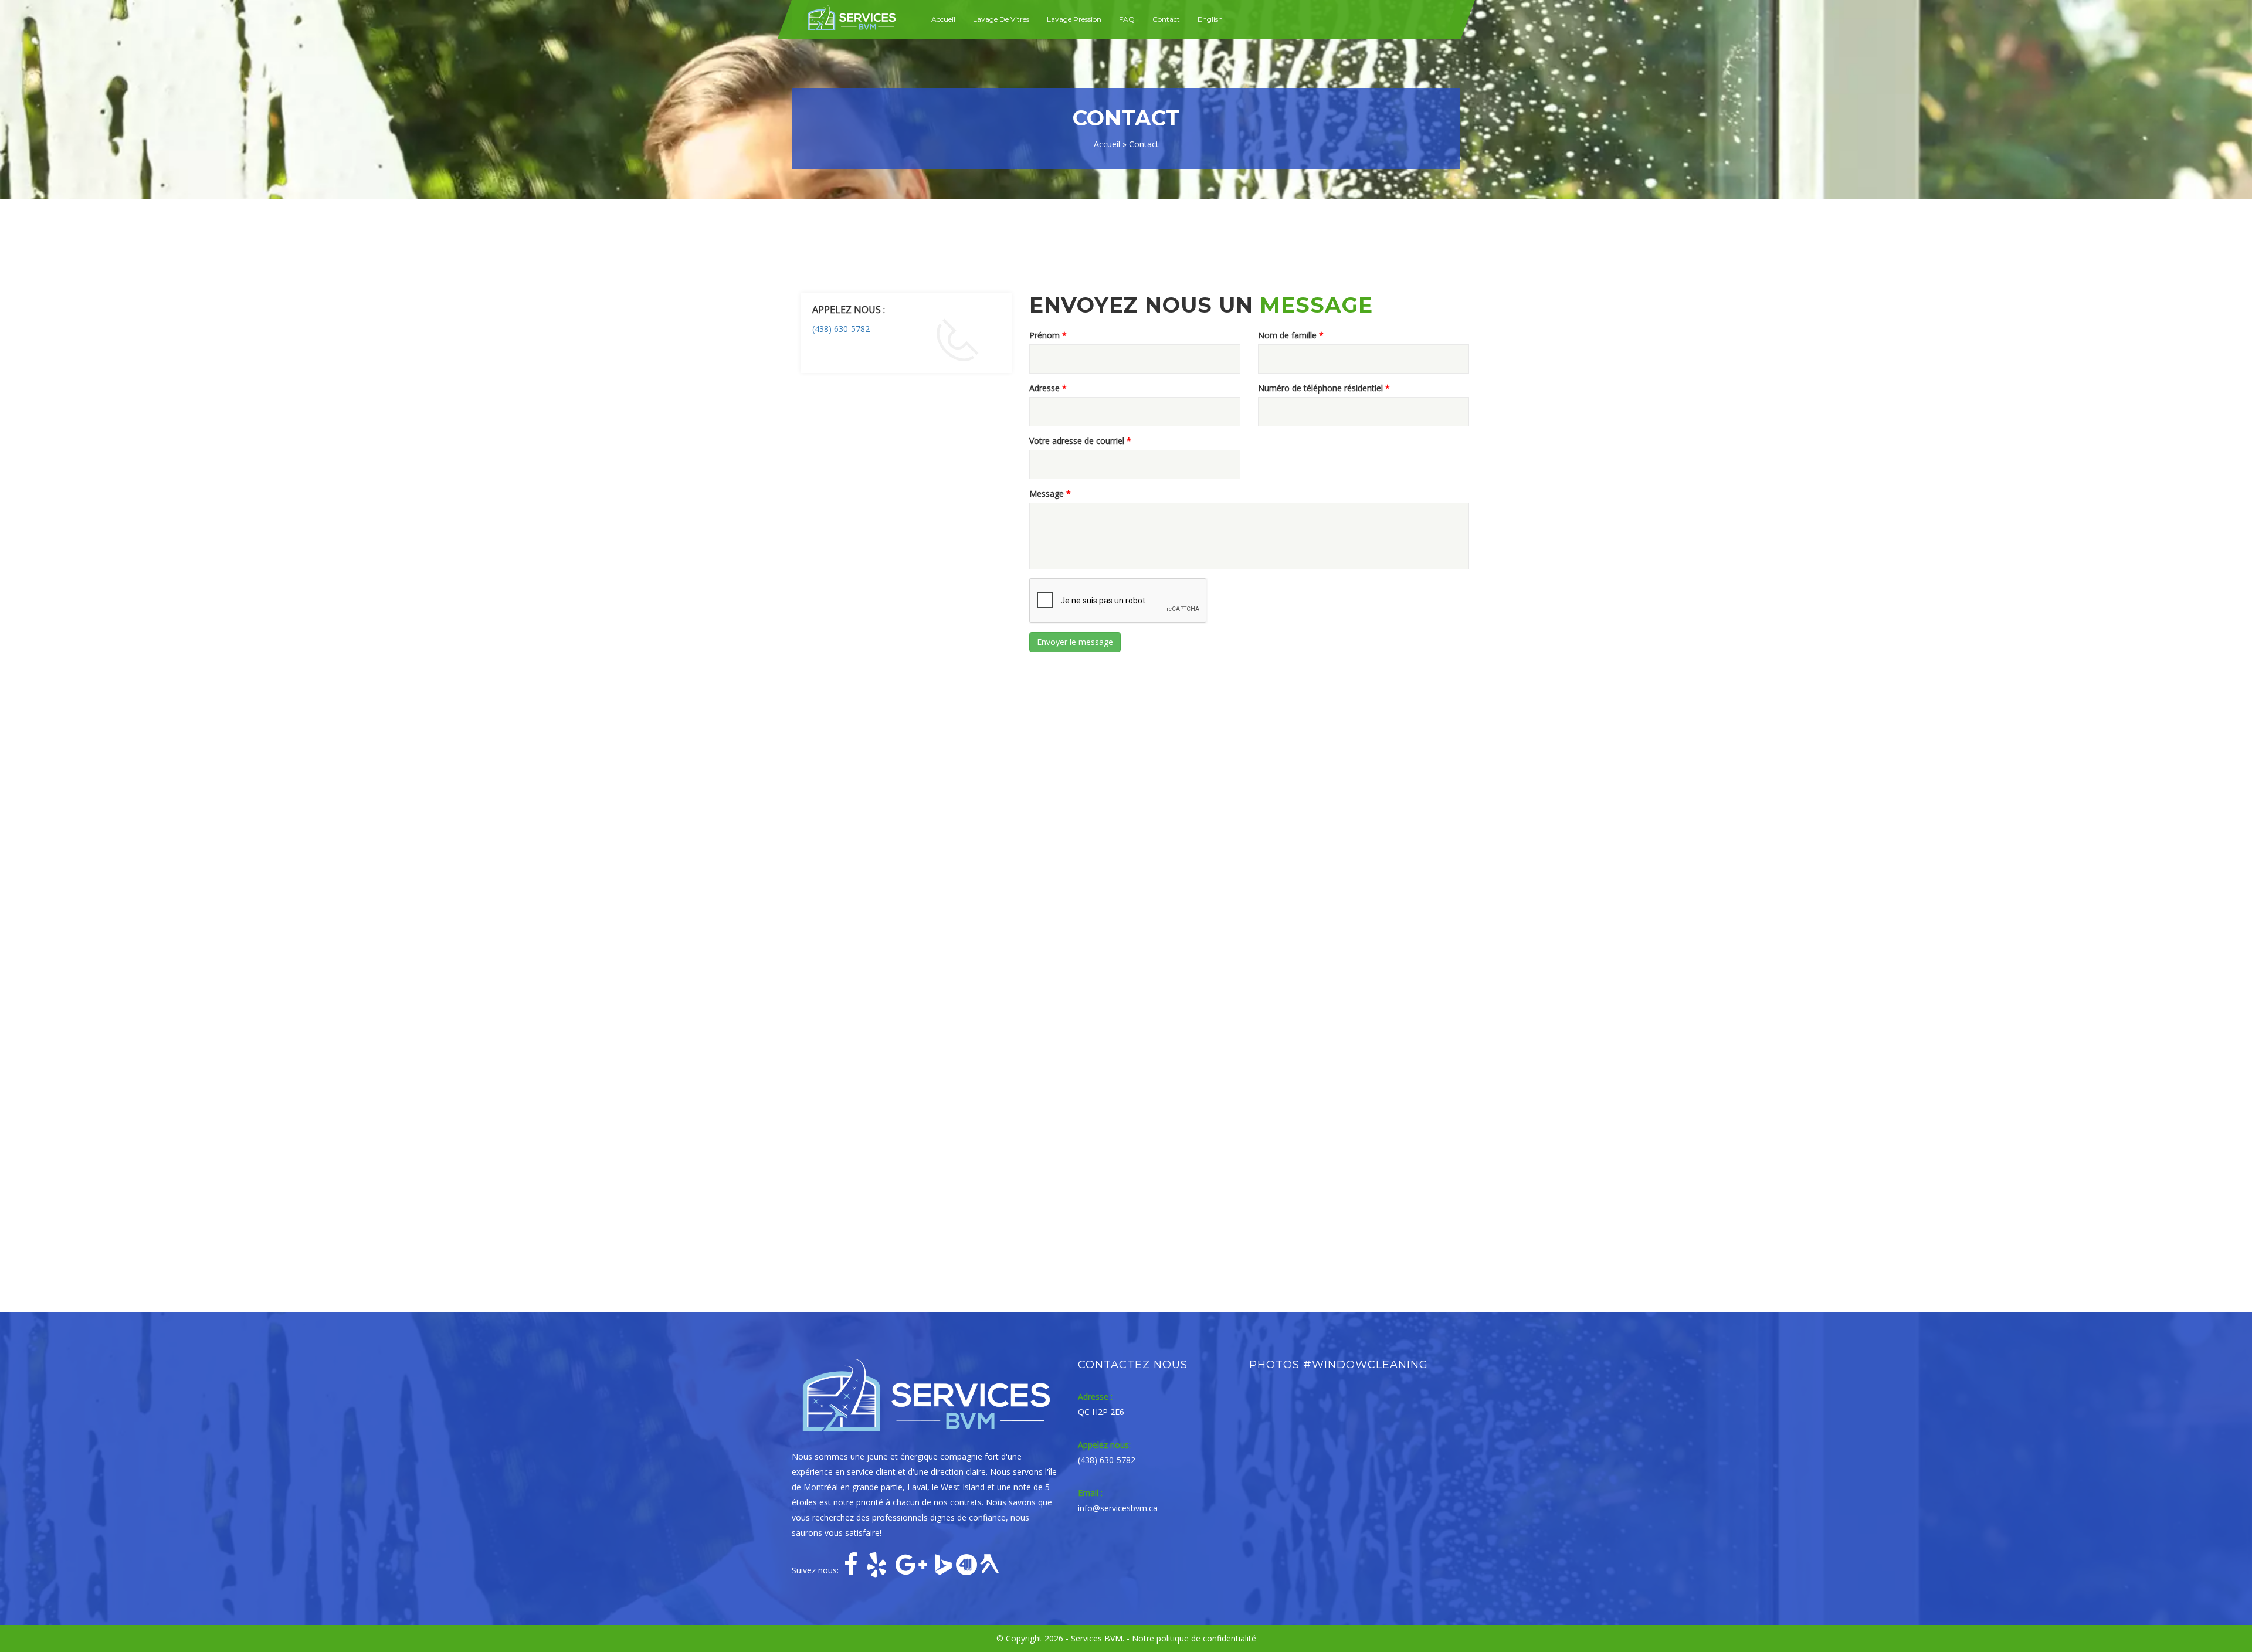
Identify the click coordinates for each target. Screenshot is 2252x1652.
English (1210, 19)
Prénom (1048, 335)
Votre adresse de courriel (1080, 441)
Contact (1166, 19)
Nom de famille (1291, 335)
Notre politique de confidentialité (1194, 1638)
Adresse (1048, 388)
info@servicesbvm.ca (1118, 1508)
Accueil (943, 19)
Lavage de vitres (1001, 19)
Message (1050, 493)
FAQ (1127, 19)
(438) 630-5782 (841, 329)
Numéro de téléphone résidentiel (1324, 388)
